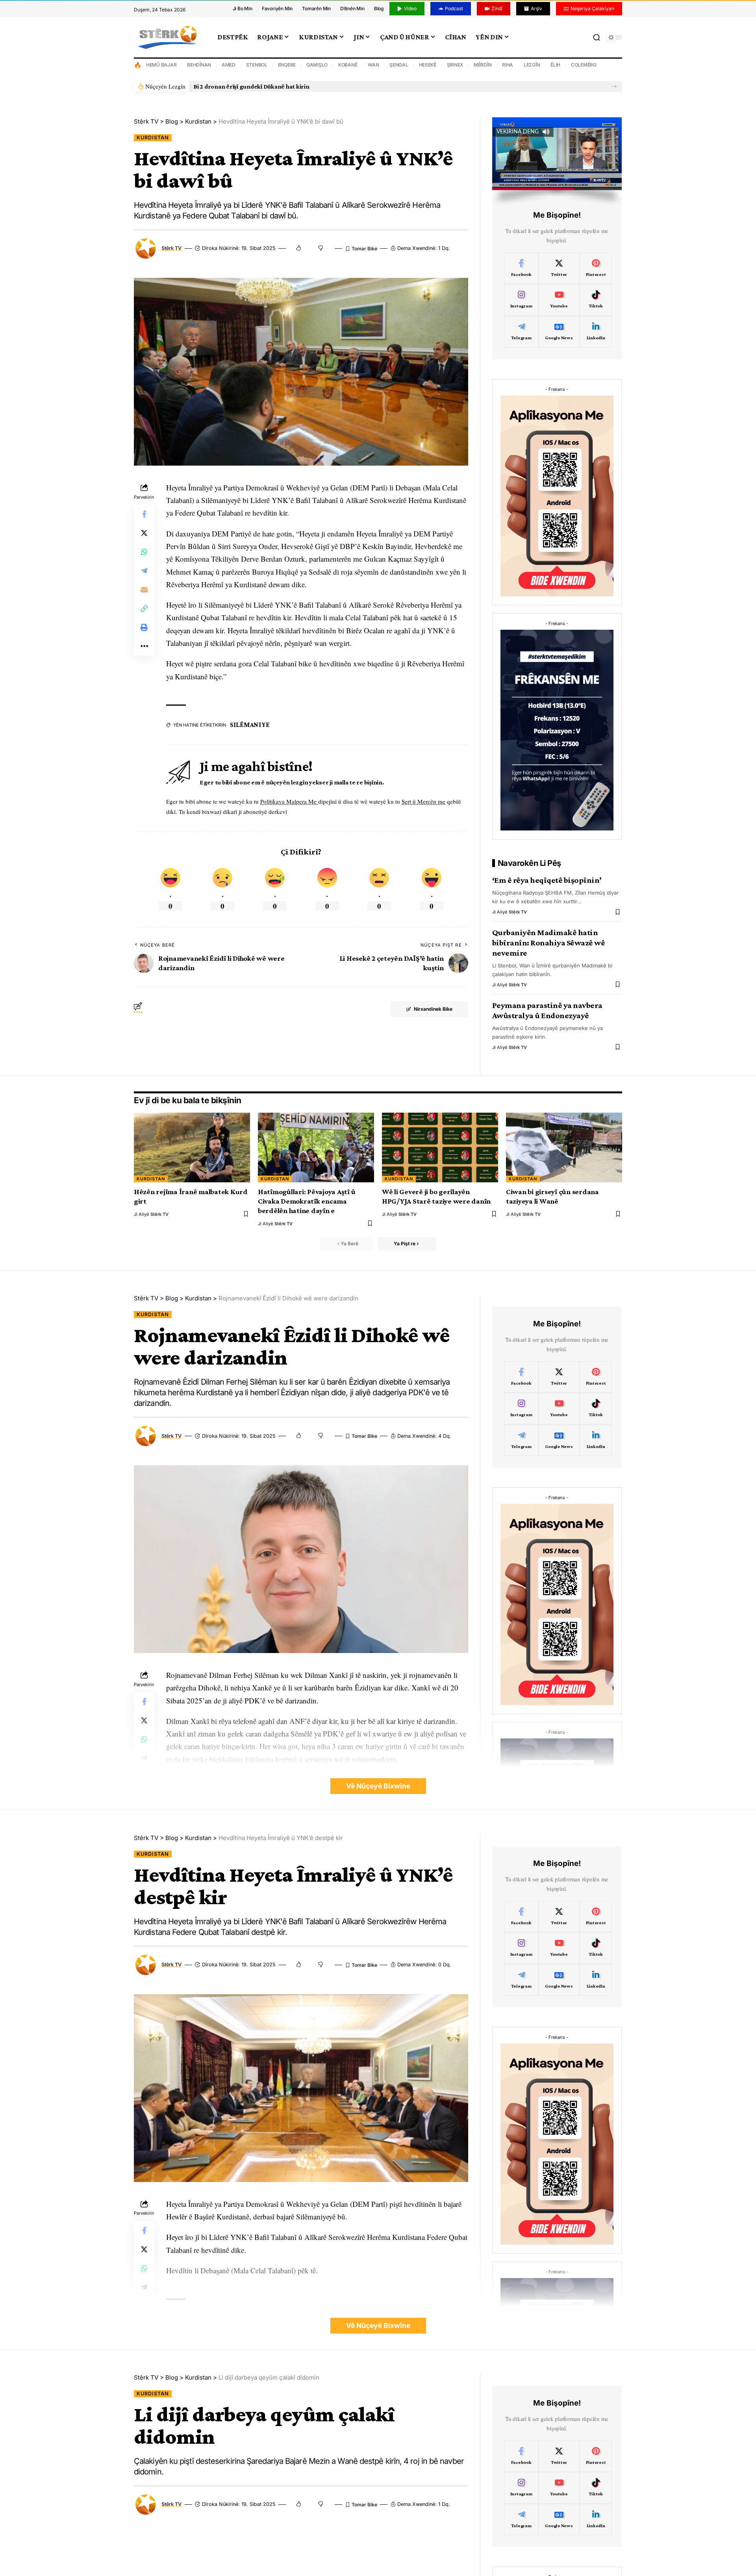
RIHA (508, 65)
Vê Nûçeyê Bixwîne (378, 1786)
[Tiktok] (596, 300)
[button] (614, 86)
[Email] (144, 590)
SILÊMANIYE (250, 725)
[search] (597, 37)
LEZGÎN (532, 65)
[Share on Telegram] (144, 571)
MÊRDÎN (483, 65)
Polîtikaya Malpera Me (289, 801)
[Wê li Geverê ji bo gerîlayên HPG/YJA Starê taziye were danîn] (440, 1147)
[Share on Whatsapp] (144, 552)
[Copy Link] (144, 608)
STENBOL (257, 65)
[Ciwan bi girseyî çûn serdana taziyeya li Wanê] (564, 1147)
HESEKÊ (428, 65)
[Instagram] (521, 300)
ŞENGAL (399, 65)
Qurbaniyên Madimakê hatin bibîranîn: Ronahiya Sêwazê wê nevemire (549, 943)
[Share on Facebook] (144, 514)
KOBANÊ (348, 65)
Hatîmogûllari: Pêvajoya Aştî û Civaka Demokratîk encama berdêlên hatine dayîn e (307, 1201)
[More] (144, 646)
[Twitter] (559, 268)
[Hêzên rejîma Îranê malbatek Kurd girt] (192, 1147)
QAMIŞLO (317, 65)
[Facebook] (521, 268)
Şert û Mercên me (423, 801)
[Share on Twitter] (144, 533)
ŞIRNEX (455, 65)
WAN (373, 65)
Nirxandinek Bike (433, 1009)
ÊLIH (555, 65)
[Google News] (559, 332)
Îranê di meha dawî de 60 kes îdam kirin (247, 86)
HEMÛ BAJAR (161, 65)
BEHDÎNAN (199, 65)
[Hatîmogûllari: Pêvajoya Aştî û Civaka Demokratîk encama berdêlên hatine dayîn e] (316, 1147)
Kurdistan (153, 138)
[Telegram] (521, 332)
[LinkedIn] (596, 332)
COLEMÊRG (584, 65)
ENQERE (287, 65)
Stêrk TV (171, 248)
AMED (229, 65)
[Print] (144, 627)
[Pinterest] (596, 268)
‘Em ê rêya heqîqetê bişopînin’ (547, 880)
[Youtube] (559, 300)
